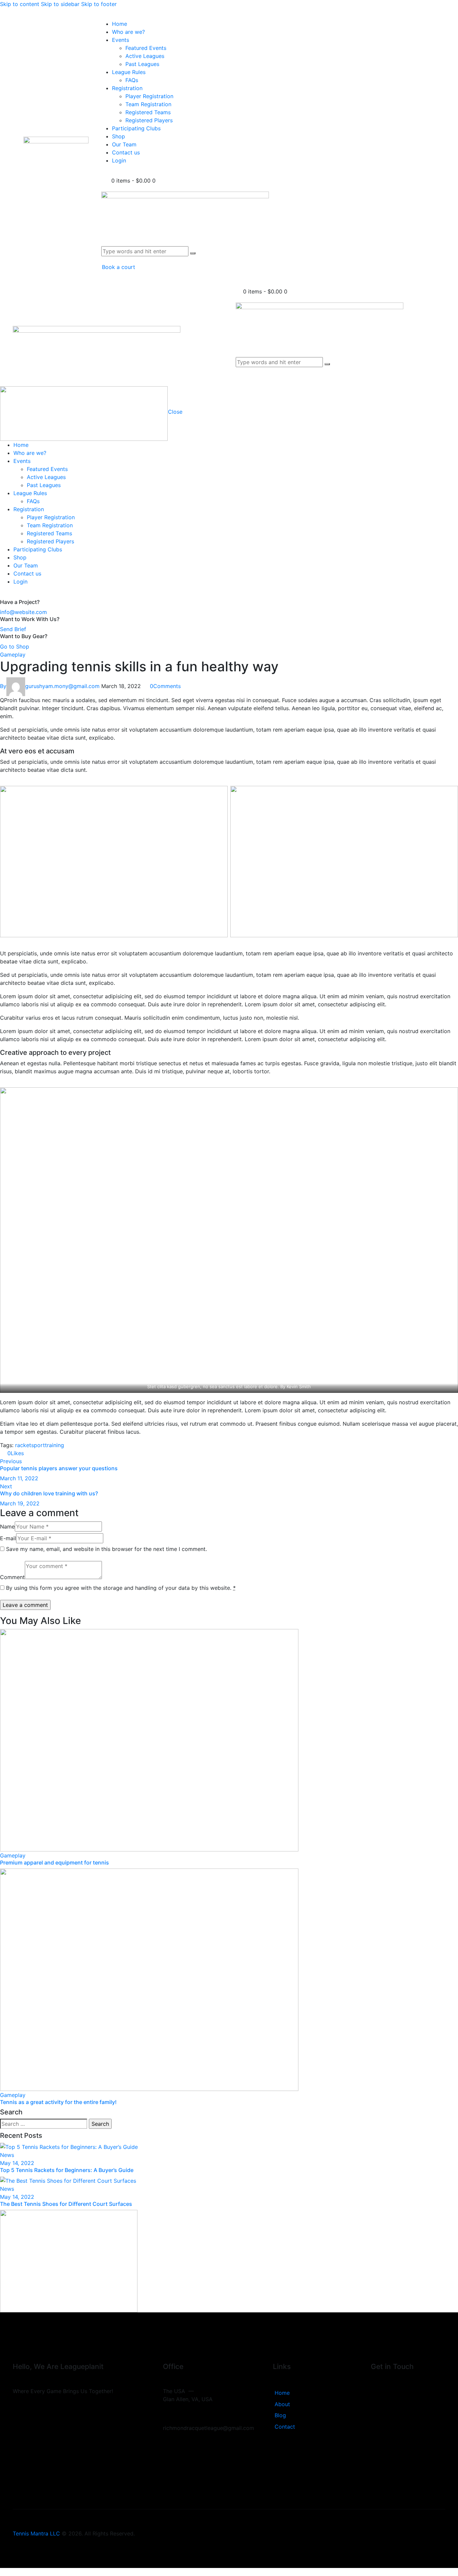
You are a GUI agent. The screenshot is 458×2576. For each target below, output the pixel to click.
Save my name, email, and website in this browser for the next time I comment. (106, 1549)
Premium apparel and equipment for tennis (54, 1862)
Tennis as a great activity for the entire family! (58, 2102)
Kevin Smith (299, 1386)
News (7, 2155)
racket (23, 1445)
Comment (12, 1577)
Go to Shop (15, 647)
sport (38, 1445)
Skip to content (20, 4)
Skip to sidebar (60, 4)
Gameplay (13, 655)
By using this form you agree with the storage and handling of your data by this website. (121, 1588)
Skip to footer (99, 4)
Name (7, 1527)
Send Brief (13, 629)
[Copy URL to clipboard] (50, 1453)
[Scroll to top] (4, 2572)
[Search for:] (44, 2124)
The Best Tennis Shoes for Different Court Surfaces (66, 2204)
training (54, 1445)
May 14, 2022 (17, 2163)
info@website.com (23, 612)
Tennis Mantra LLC (36, 2533)
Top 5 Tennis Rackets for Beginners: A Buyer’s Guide (67, 2170)
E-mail (8, 1538)
